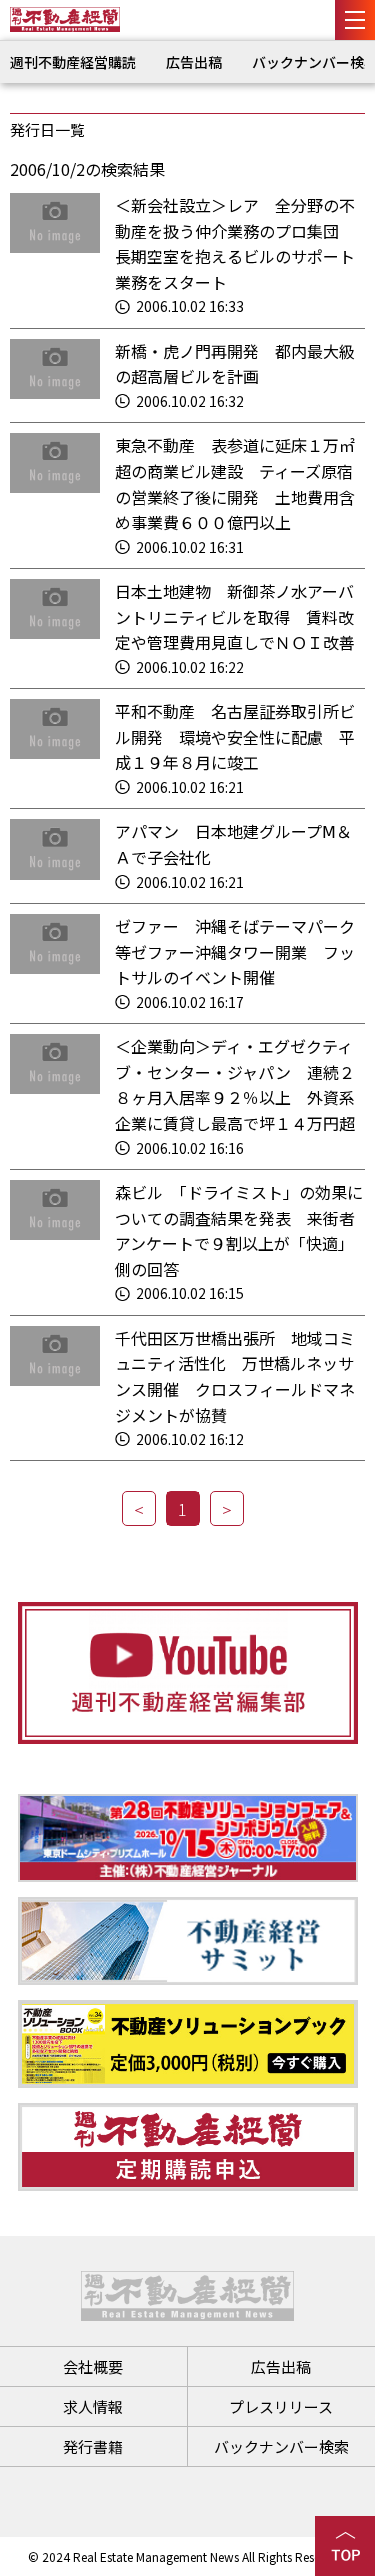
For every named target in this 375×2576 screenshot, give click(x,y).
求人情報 (93, 2406)
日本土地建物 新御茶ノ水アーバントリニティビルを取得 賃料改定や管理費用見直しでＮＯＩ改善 (235, 616)
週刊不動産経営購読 (73, 62)
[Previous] (139, 1508)
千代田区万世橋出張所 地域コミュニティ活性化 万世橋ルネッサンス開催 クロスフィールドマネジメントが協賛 (235, 1376)
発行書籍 (93, 2446)
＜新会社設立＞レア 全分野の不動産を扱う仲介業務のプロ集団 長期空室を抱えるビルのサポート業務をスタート (235, 243)
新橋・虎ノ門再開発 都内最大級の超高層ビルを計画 (235, 364)
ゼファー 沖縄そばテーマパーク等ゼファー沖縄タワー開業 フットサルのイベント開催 (235, 951)
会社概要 (93, 2366)
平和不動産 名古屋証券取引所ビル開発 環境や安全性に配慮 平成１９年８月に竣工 (235, 736)
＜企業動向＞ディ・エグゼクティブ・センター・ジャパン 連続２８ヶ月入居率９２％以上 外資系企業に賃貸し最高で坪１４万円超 (235, 1084)
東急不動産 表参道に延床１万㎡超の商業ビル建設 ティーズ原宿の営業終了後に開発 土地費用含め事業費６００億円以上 (235, 483)
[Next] (227, 1508)
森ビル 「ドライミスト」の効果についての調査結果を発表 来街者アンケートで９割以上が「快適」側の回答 (239, 1230)
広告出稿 (194, 62)
